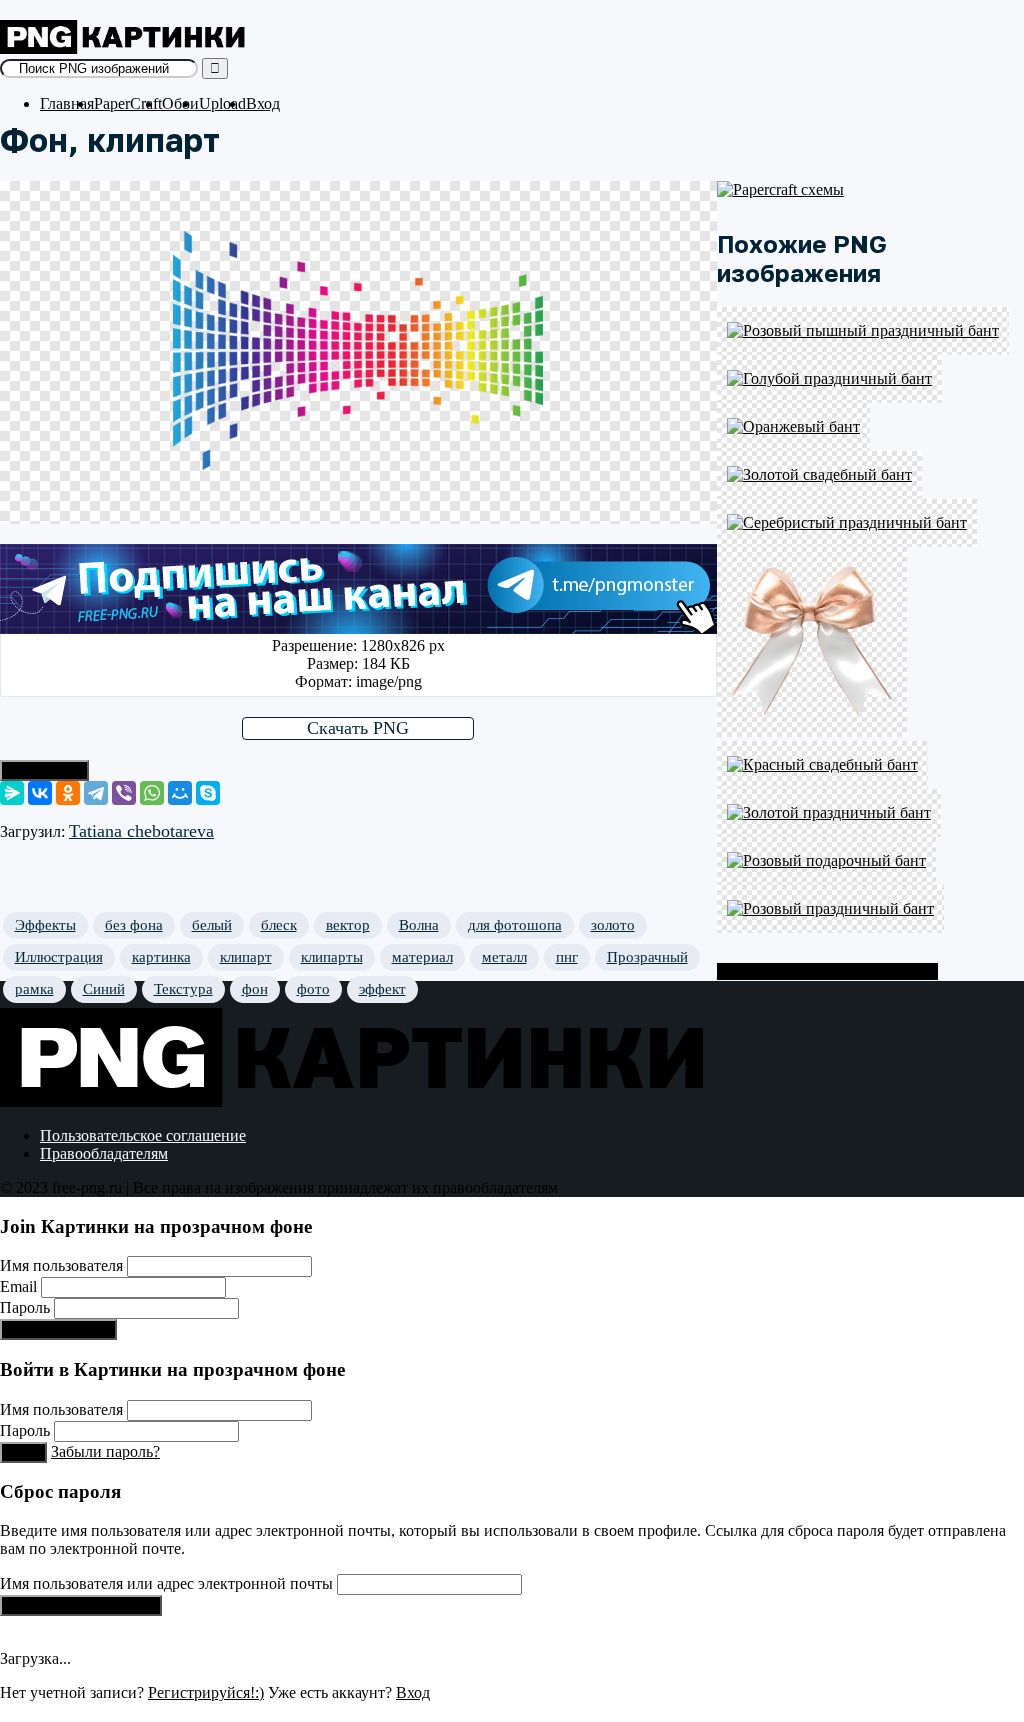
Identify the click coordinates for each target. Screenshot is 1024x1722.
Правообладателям (104, 1153)
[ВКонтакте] (40, 793)
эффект (382, 989)
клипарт (246, 957)
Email (18, 1286)
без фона (134, 925)
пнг (567, 957)
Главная (67, 103)
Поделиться (44, 770)
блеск (279, 925)
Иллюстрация (59, 957)
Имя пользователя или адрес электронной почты (166, 1583)
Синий (104, 989)
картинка (161, 957)
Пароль (25, 1307)
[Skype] (208, 793)
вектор (348, 925)
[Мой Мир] (180, 793)
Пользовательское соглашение (143, 1135)
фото (313, 989)
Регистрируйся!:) (58, 1329)
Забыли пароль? (105, 1451)
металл (504, 957)
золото (613, 925)
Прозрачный (647, 957)
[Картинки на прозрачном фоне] (125, 48)
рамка (34, 989)
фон (255, 989)
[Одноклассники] (68, 793)
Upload (222, 103)
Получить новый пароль (81, 1605)
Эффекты (45, 925)
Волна (419, 925)
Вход (263, 103)
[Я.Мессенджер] (12, 793)
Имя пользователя (61, 1265)
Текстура (183, 989)
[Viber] (124, 793)
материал (422, 957)
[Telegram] (96, 793)
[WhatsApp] (152, 793)
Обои (180, 103)
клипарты (332, 957)
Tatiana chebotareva (141, 831)
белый (212, 925)
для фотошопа (515, 925)
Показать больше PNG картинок (827, 971)
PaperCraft (128, 103)
